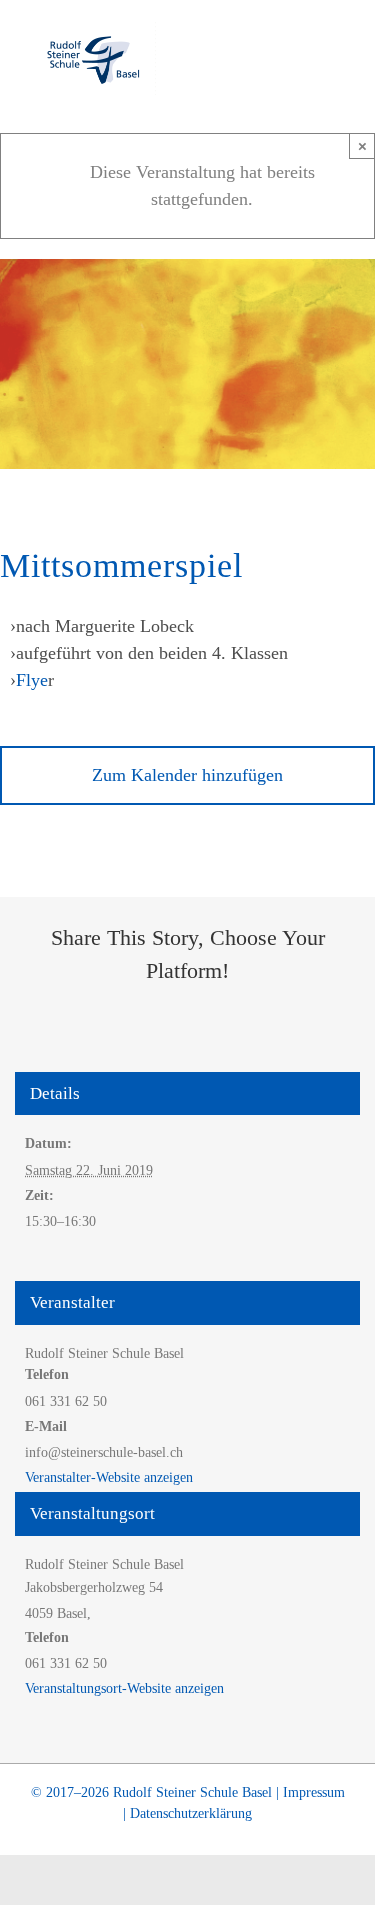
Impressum (314, 1792)
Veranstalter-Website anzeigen (109, 1477)
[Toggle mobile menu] (337, 55)
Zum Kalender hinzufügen (187, 775)
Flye (32, 680)
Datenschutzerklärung (191, 1813)
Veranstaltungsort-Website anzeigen (124, 1688)
